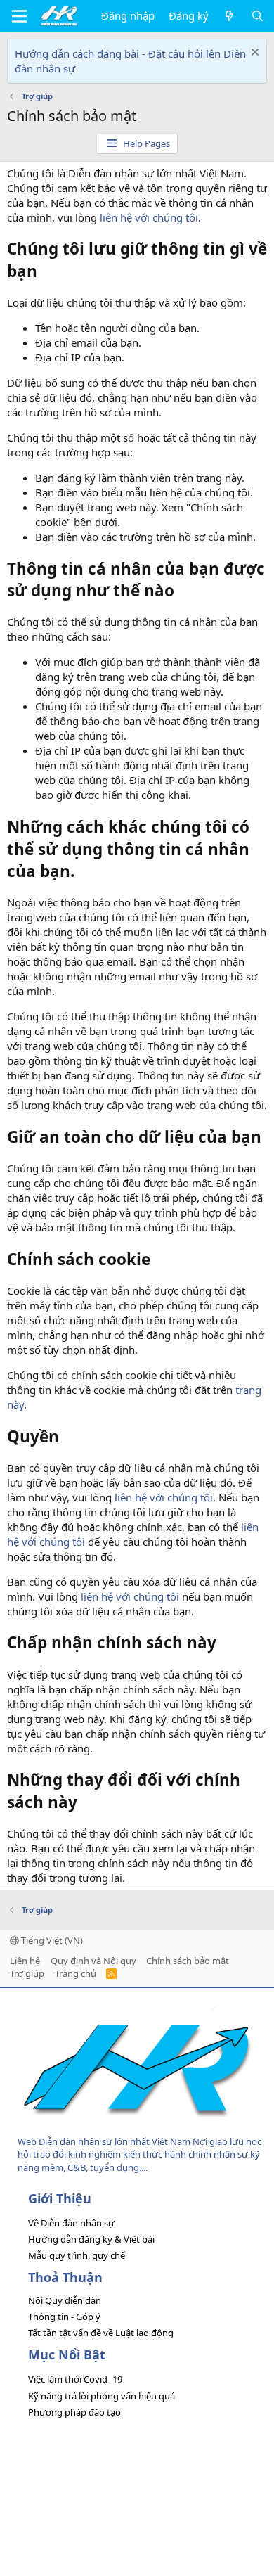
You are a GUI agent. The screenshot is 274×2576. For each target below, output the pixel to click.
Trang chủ (76, 1973)
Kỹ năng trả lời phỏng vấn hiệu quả (102, 2396)
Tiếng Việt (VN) (51, 1940)
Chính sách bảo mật (188, 1961)
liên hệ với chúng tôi (149, 217)
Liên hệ (25, 1961)
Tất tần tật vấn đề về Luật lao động (101, 2333)
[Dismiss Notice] (253, 54)
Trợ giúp (27, 1973)
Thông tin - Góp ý (64, 2317)
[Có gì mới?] (229, 16)
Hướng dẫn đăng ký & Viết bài (91, 2239)
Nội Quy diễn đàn (65, 2300)
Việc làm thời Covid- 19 (75, 2379)
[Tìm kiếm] (257, 16)
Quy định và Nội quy (93, 1961)
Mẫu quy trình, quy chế (77, 2255)
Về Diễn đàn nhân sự (71, 2223)
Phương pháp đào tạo (74, 2412)
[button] (19, 16)
